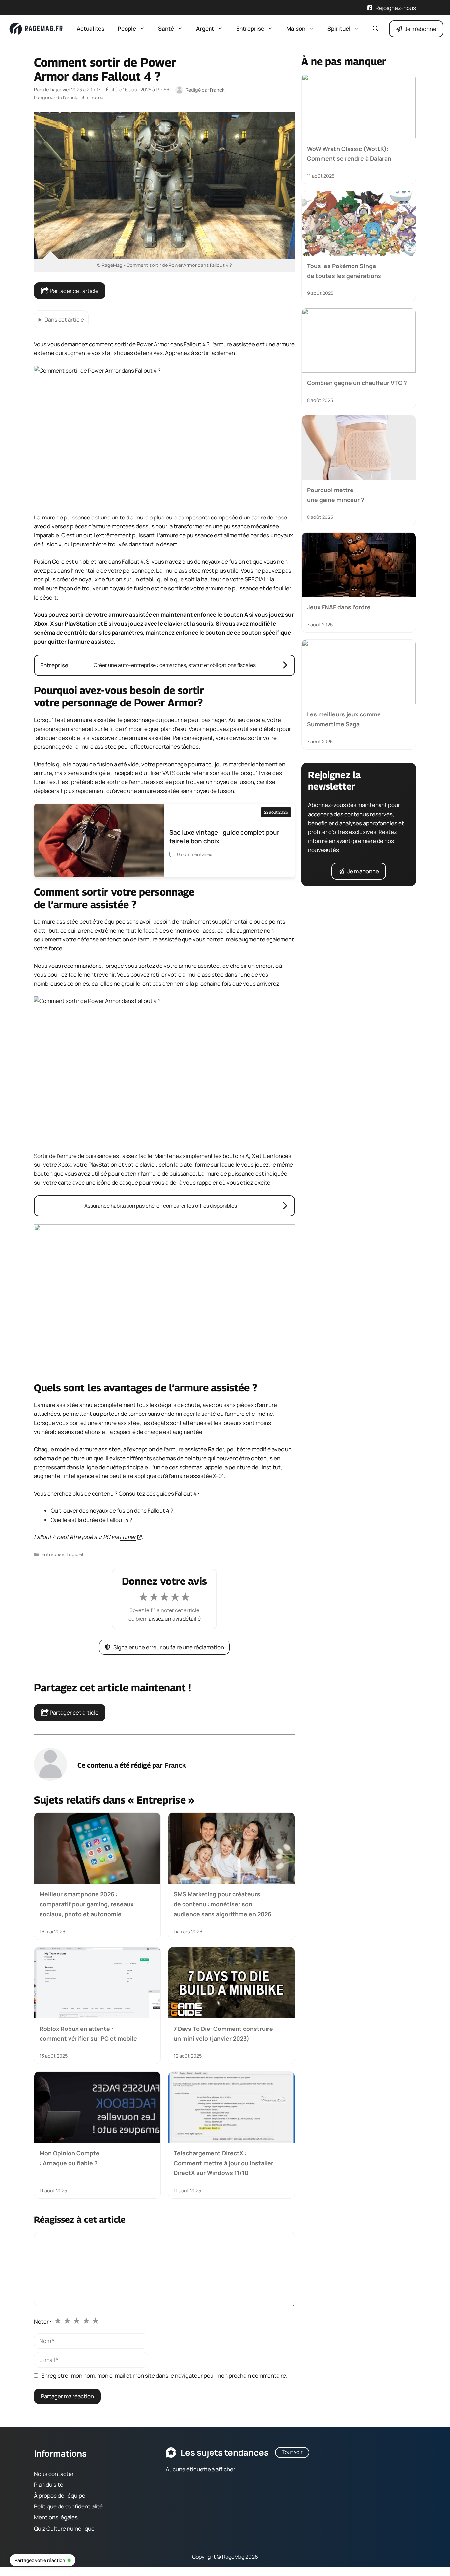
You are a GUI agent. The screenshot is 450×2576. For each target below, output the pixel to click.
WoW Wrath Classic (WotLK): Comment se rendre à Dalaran (349, 154)
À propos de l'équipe (60, 2495)
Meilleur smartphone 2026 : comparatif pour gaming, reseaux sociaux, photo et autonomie (87, 1904)
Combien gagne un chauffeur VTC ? (357, 383)
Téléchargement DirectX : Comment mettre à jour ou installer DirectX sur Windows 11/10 (224, 2163)
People (127, 28)
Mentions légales (56, 2518)
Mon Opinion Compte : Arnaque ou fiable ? (70, 2158)
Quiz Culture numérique (64, 2528)
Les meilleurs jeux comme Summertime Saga (344, 719)
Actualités (91, 28)
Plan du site (49, 2485)
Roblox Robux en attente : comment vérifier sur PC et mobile (88, 2033)
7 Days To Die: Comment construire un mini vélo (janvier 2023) (223, 2033)
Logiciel (75, 1554)
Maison (296, 28)
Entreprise (250, 28)
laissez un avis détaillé (174, 1619)
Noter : (43, 2322)
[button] (375, 29)
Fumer (128, 1537)
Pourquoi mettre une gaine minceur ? (336, 495)
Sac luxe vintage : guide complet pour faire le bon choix (224, 837)
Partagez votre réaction (40, 2560)
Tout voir (292, 2452)
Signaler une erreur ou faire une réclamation (169, 1647)
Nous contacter (54, 2474)
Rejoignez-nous (396, 8)
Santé (166, 28)
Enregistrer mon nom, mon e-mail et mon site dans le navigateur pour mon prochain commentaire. (164, 2376)
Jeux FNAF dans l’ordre (339, 607)
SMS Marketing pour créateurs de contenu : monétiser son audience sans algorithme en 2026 (223, 1904)
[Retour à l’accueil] (36, 28)
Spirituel (339, 28)
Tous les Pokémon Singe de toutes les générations (344, 270)
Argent (205, 28)
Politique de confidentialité (68, 2506)
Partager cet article (74, 291)
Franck (175, 1765)
